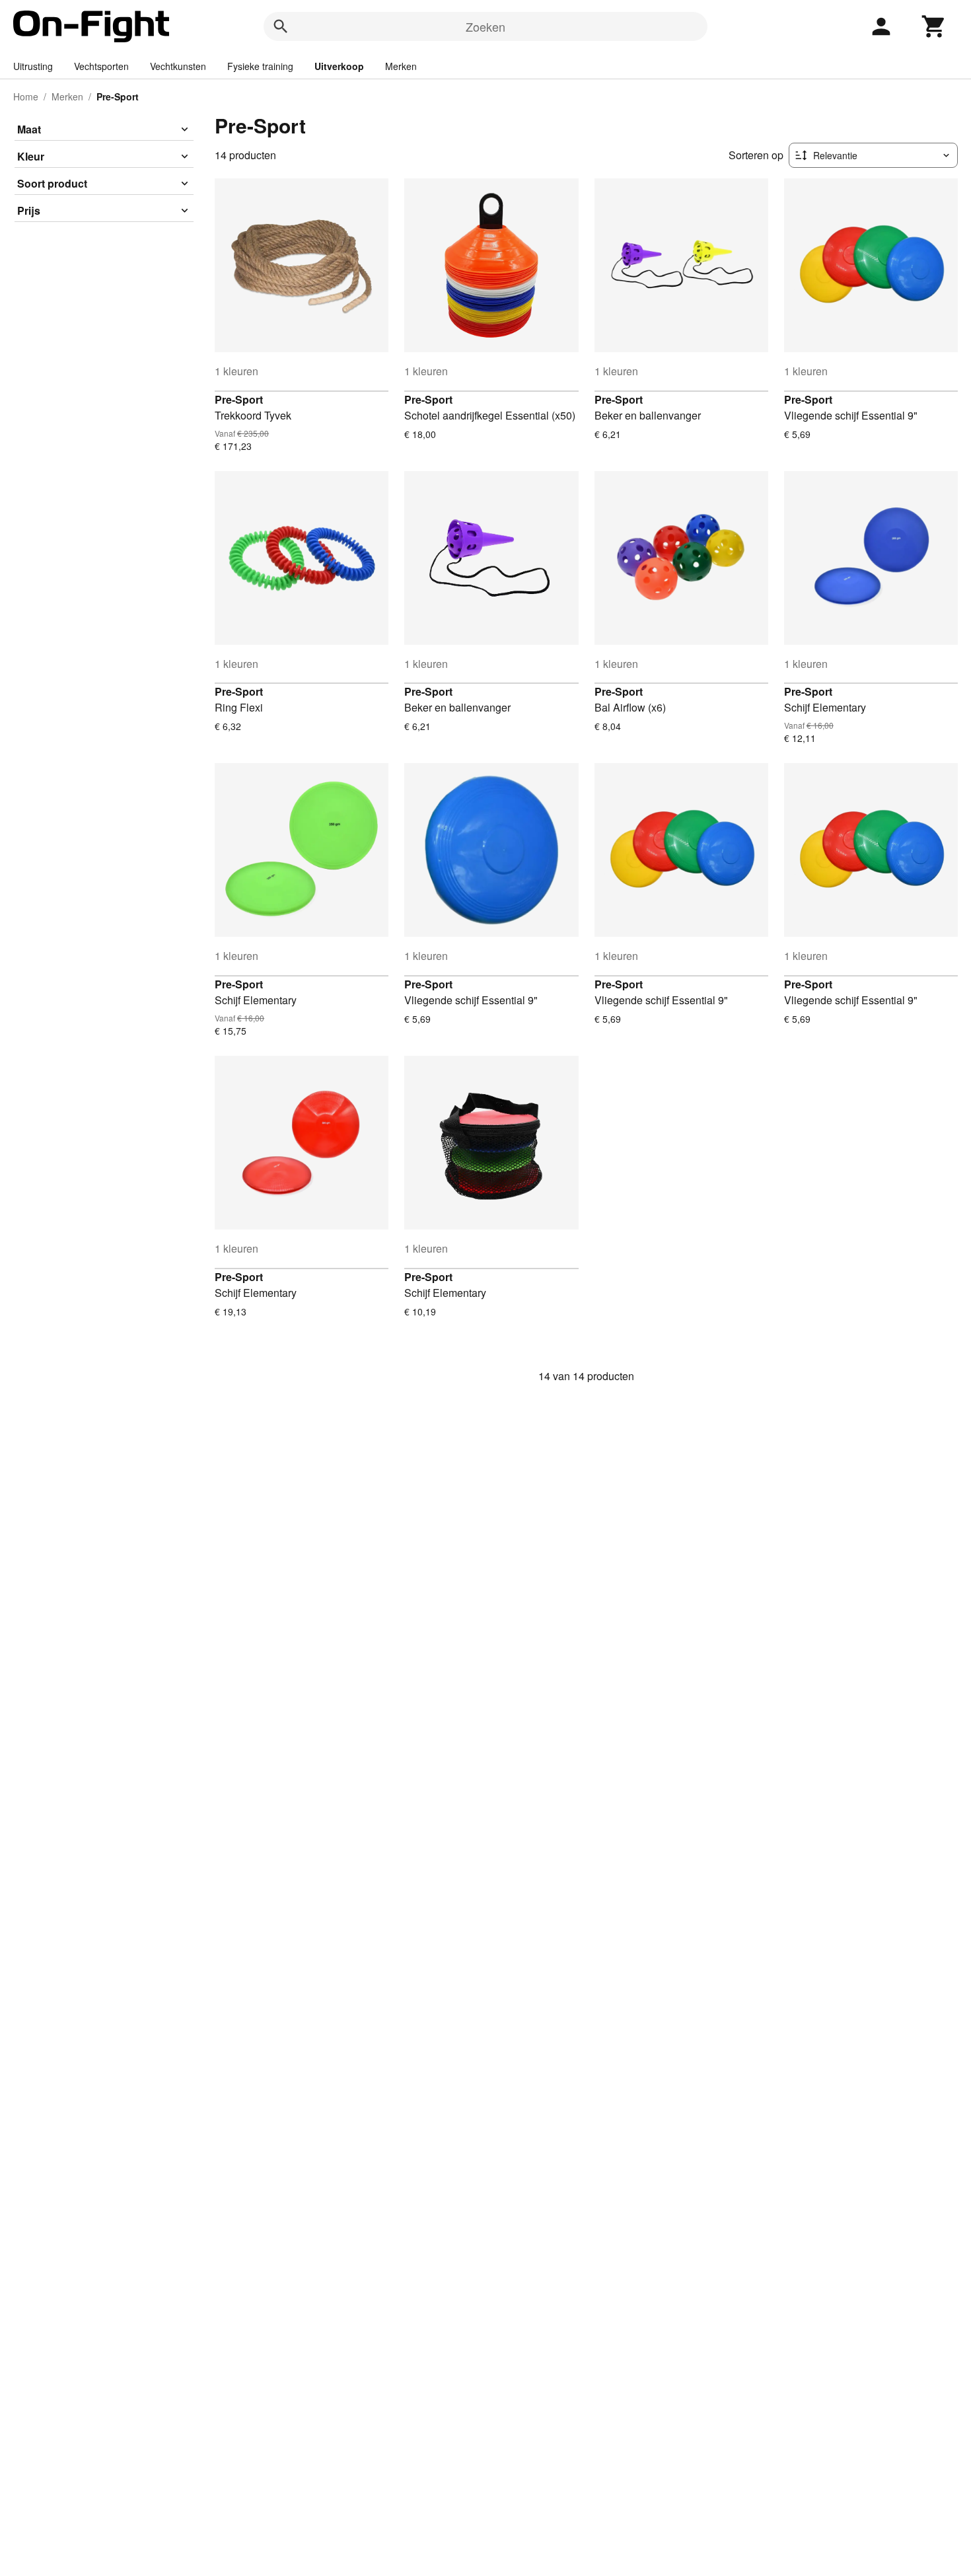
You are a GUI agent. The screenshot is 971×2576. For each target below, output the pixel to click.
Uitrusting (33, 66)
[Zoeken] (281, 26)
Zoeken (485, 26)
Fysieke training (260, 66)
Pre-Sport (239, 399)
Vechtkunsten (178, 66)
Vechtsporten (101, 66)
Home (26, 96)
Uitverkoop (339, 66)
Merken (401, 66)
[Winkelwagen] (934, 26)
